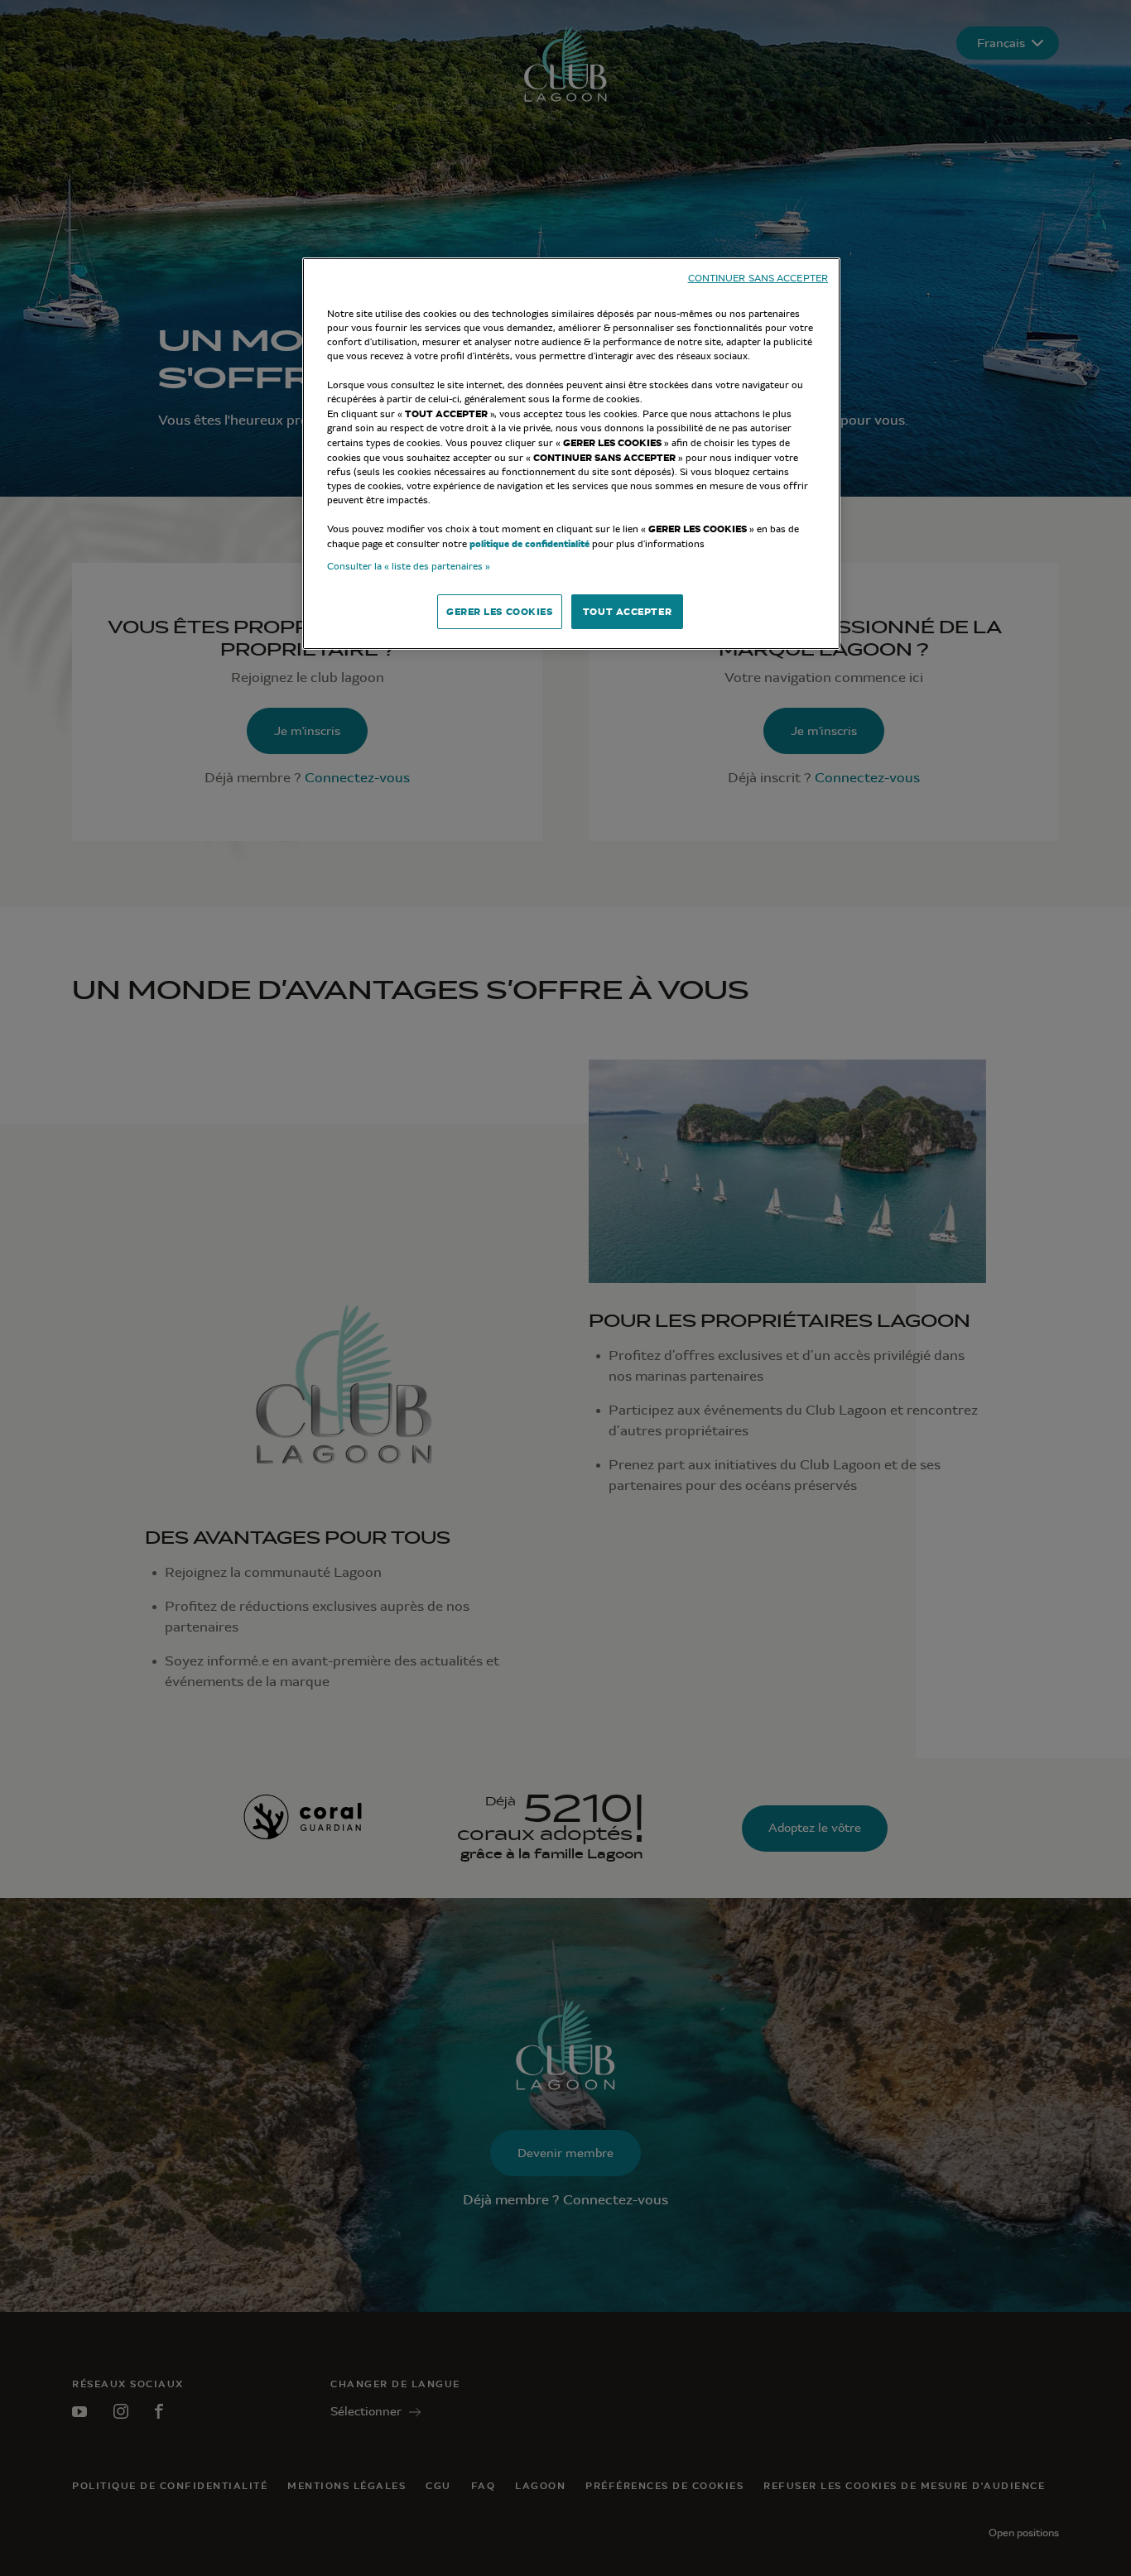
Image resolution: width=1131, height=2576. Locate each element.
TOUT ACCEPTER (627, 611)
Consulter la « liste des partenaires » (409, 566)
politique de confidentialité (529, 543)
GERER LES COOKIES (500, 611)
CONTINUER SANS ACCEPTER (758, 279)
